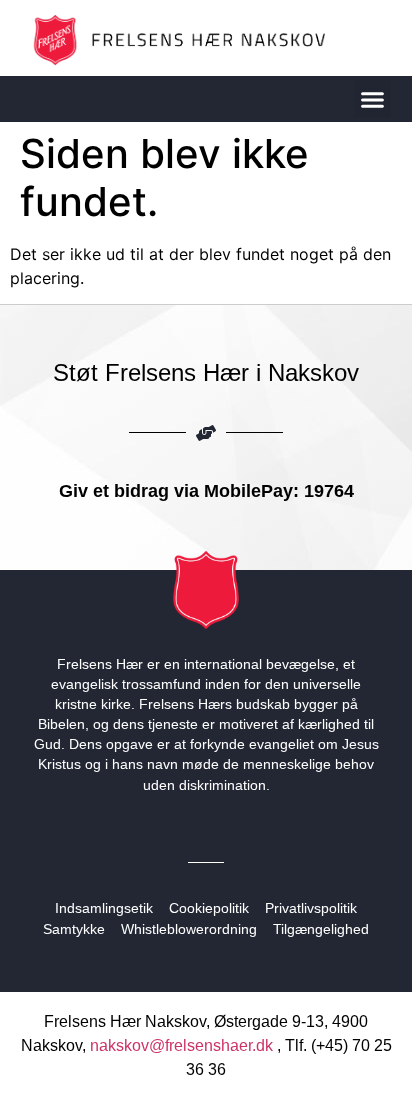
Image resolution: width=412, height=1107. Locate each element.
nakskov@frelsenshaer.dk (181, 1045)
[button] (373, 99)
